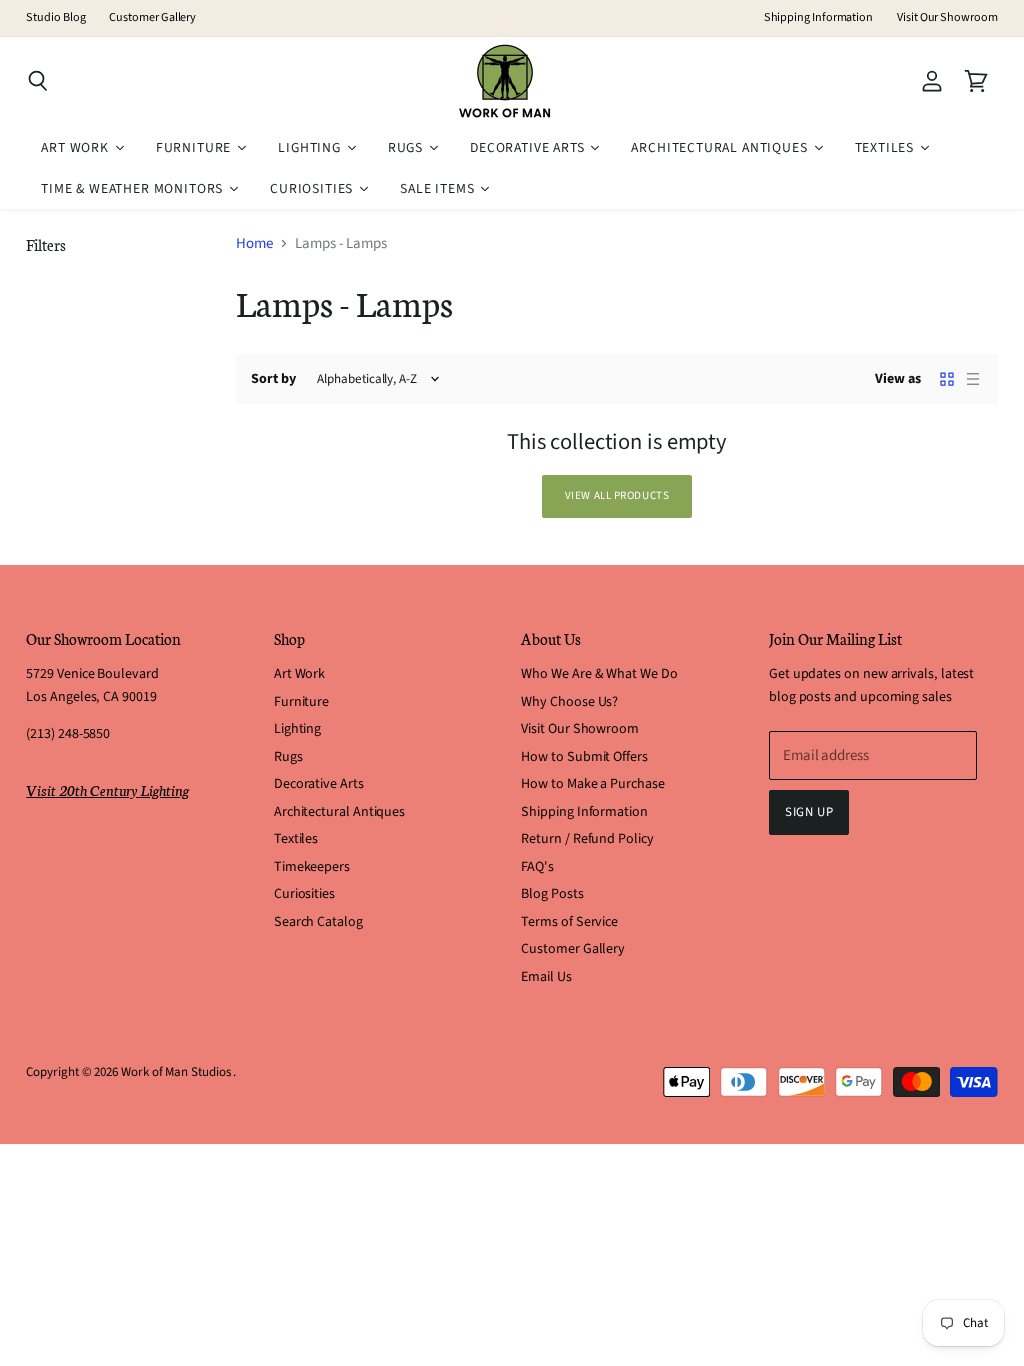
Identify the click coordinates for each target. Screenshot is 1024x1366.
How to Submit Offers (584, 757)
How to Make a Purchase (592, 784)
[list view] (973, 379)
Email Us (546, 977)
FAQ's (537, 867)
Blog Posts (552, 894)
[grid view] (947, 379)
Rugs (288, 757)
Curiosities (304, 894)
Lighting (297, 729)
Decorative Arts (319, 784)
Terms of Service (569, 922)
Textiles (296, 839)
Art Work (299, 674)
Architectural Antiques (339, 812)
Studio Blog (55, 18)
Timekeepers (312, 867)
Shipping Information (819, 18)
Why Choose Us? (569, 702)
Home (254, 243)
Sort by (273, 379)
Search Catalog (318, 922)
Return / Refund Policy (587, 839)
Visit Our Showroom (947, 18)
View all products (617, 495)
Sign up (809, 812)
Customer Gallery (152, 18)
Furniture (301, 702)
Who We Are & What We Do (599, 674)
